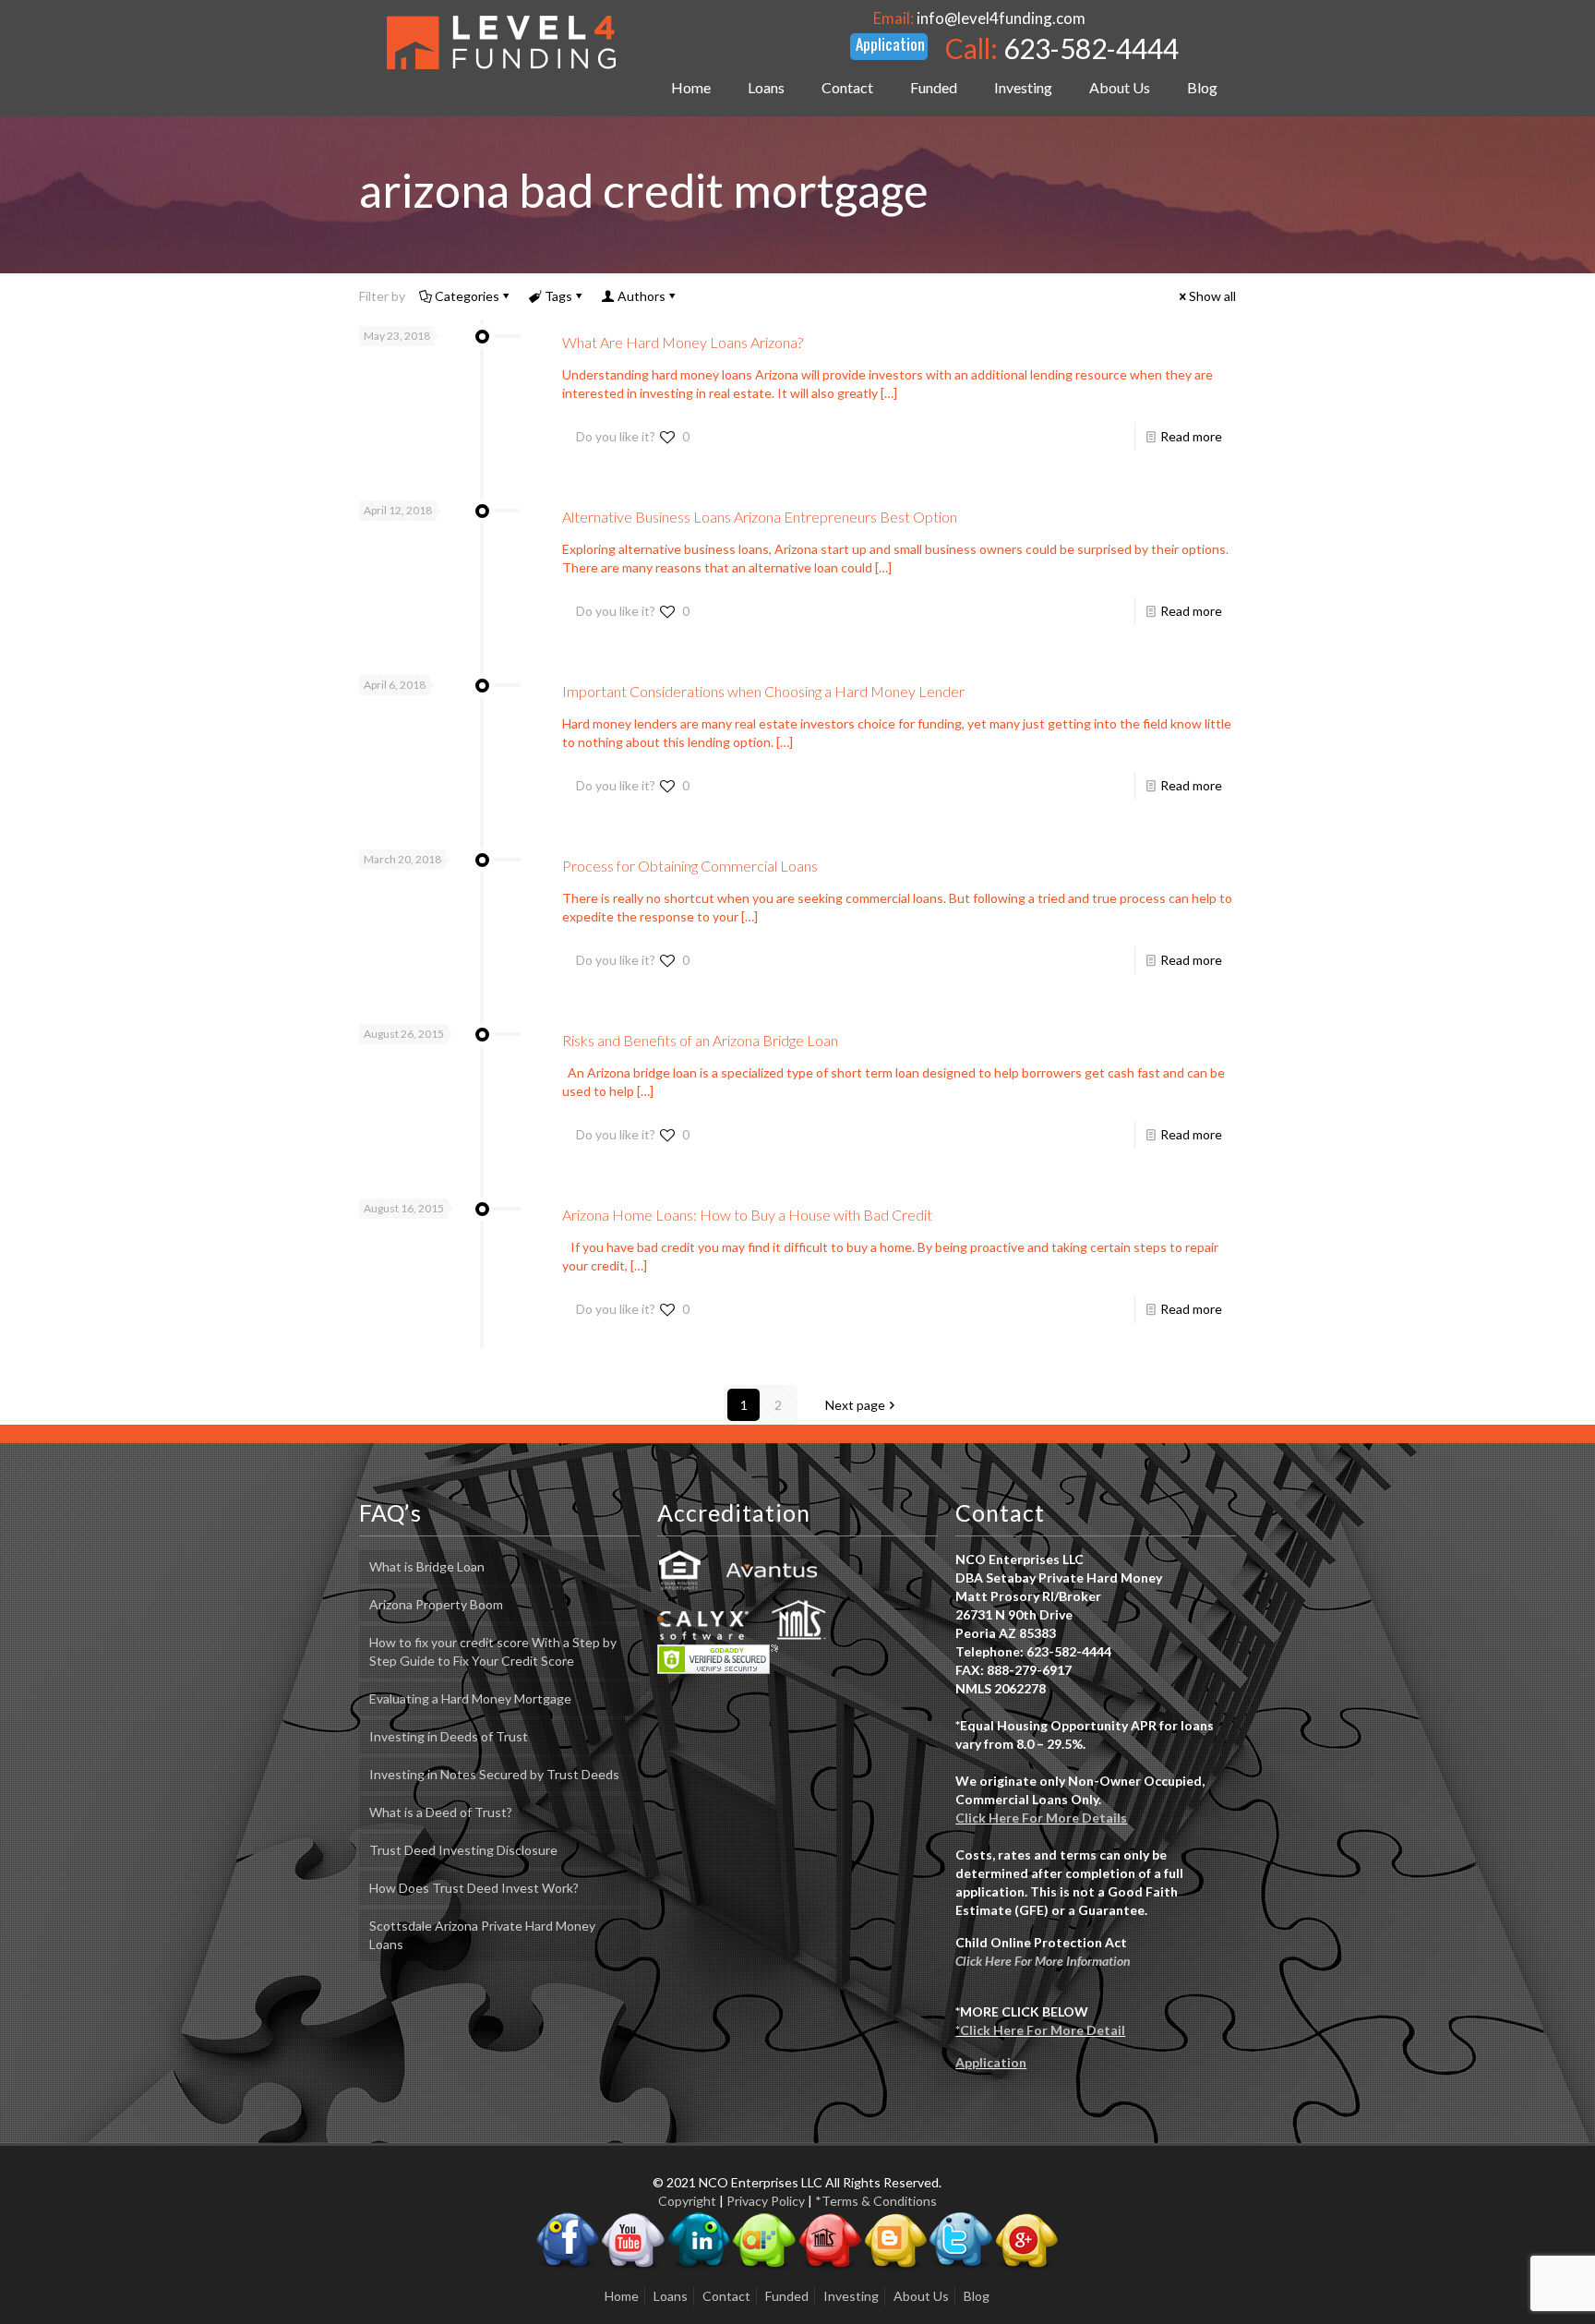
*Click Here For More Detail (1040, 2030)
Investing (851, 2296)
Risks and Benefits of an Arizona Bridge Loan (700, 1040)
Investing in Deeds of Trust (449, 1736)
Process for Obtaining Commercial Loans (690, 866)
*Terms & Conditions (876, 2201)
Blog (977, 2296)
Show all (1212, 296)
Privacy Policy (766, 2201)
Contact (726, 2296)
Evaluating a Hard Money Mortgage (470, 1698)
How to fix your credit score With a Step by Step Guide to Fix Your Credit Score (493, 1651)
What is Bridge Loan (427, 1566)
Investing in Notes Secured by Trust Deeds (494, 1774)
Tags (558, 296)
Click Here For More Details (1041, 1818)
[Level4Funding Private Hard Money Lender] (501, 42)
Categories (467, 296)
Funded (787, 2296)
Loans (671, 2296)
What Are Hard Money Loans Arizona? (683, 342)
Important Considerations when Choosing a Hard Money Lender (763, 691)
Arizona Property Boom (436, 1604)
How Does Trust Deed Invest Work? (474, 1888)
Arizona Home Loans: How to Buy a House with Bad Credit (747, 1215)
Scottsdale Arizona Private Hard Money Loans (482, 1935)
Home (622, 2296)
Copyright (687, 2201)
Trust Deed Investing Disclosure (463, 1850)
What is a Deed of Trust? (441, 1812)
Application (991, 2062)
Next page (855, 1405)
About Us (921, 2296)
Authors (642, 296)
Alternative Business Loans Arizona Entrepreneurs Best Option (760, 517)
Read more (1191, 436)
